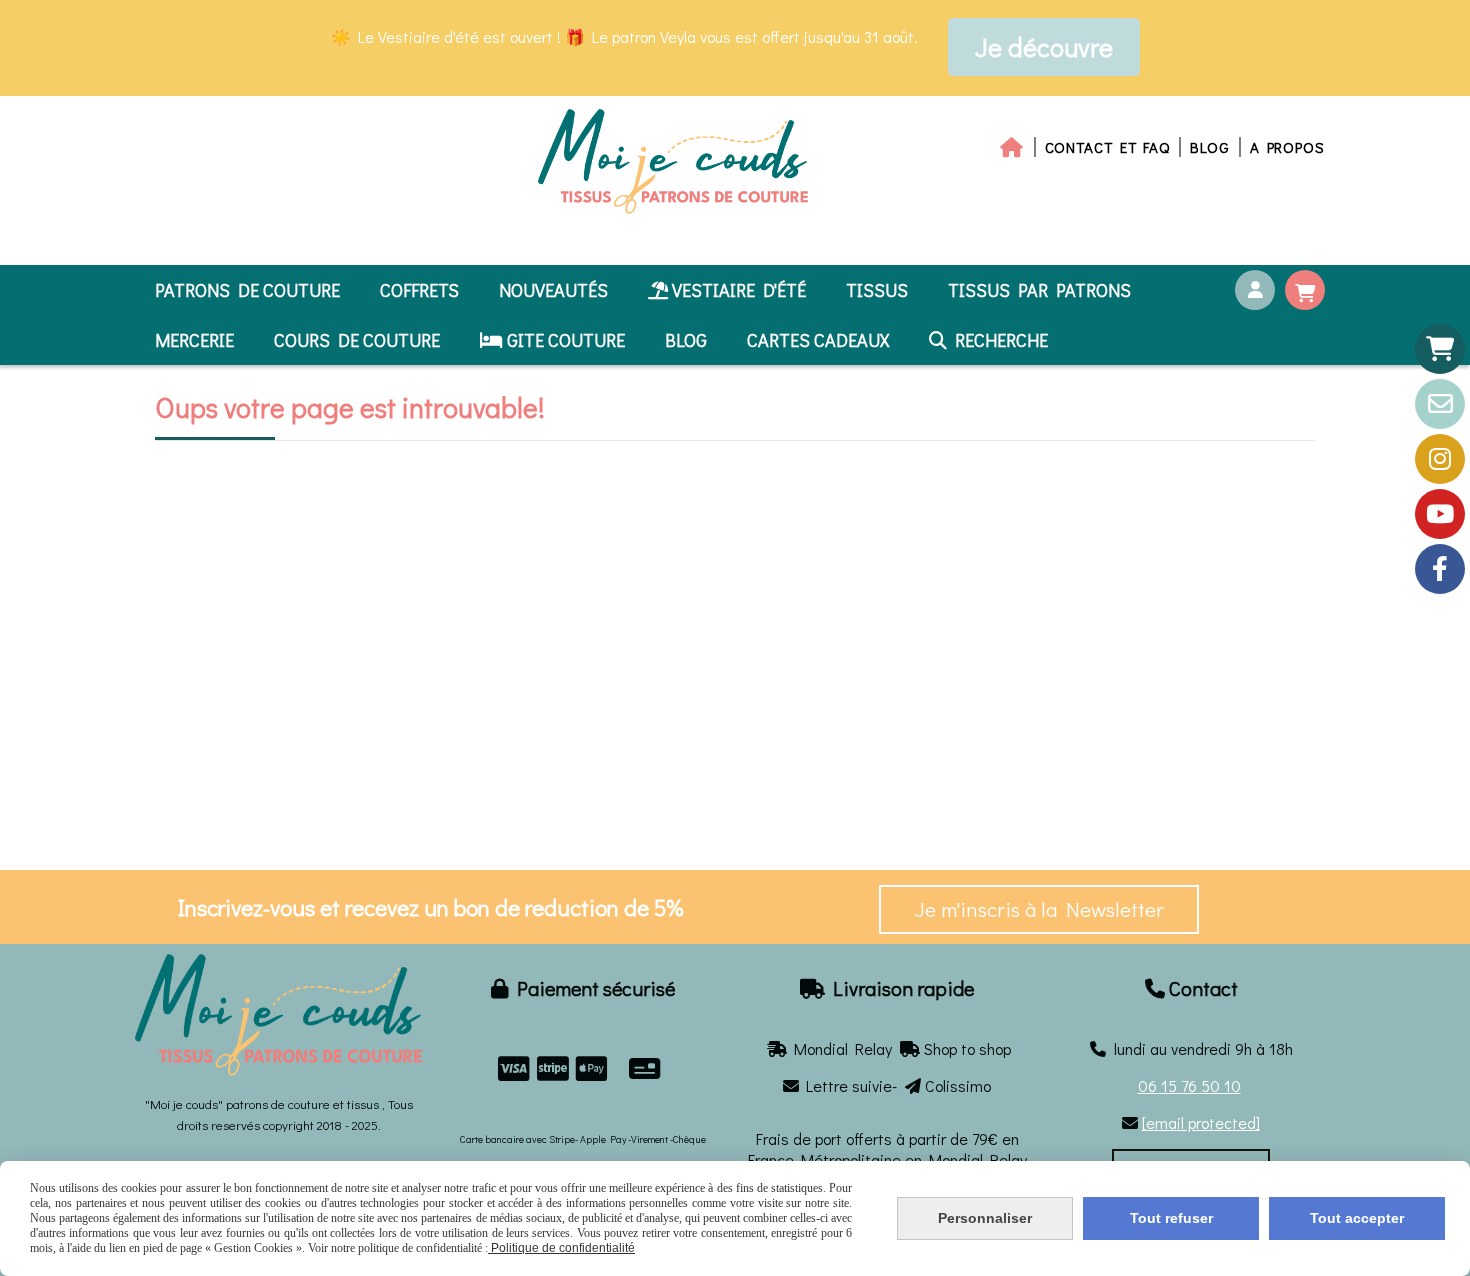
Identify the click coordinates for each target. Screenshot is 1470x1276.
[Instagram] (1440, 459)
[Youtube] (1440, 514)
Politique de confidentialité (561, 1248)
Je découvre (1044, 47)
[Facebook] (1440, 569)
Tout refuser (1171, 1218)
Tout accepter (1357, 1218)
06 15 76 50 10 (1189, 1085)
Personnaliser (985, 1218)
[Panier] (1440, 349)
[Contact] (1440, 404)
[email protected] (1201, 1122)
